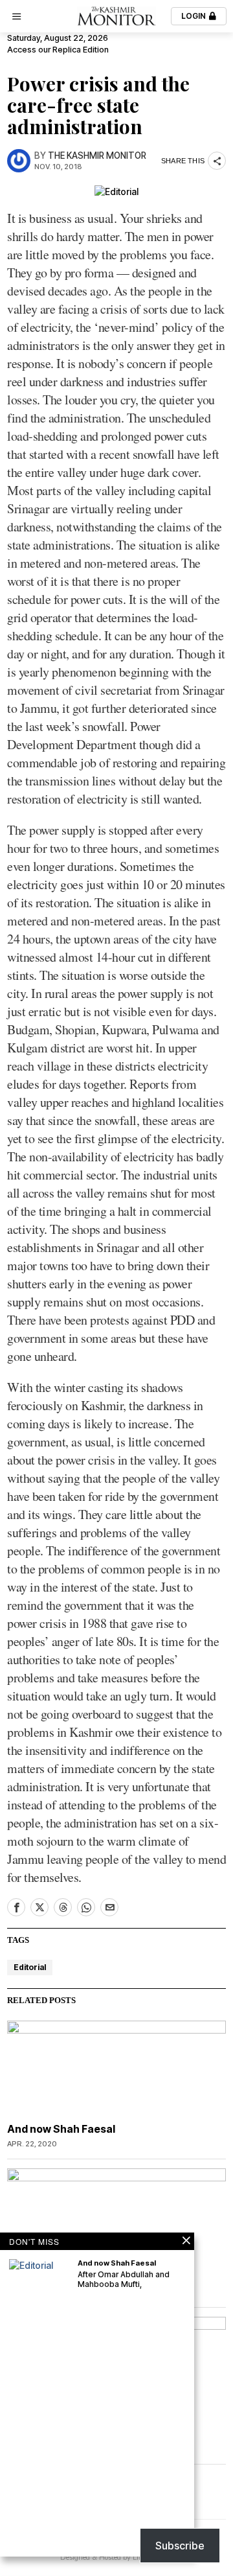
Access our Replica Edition (58, 50)
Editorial (30, 1967)
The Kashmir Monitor (97, 156)
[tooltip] (16, 1907)
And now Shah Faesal (61, 2129)
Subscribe (180, 2546)
